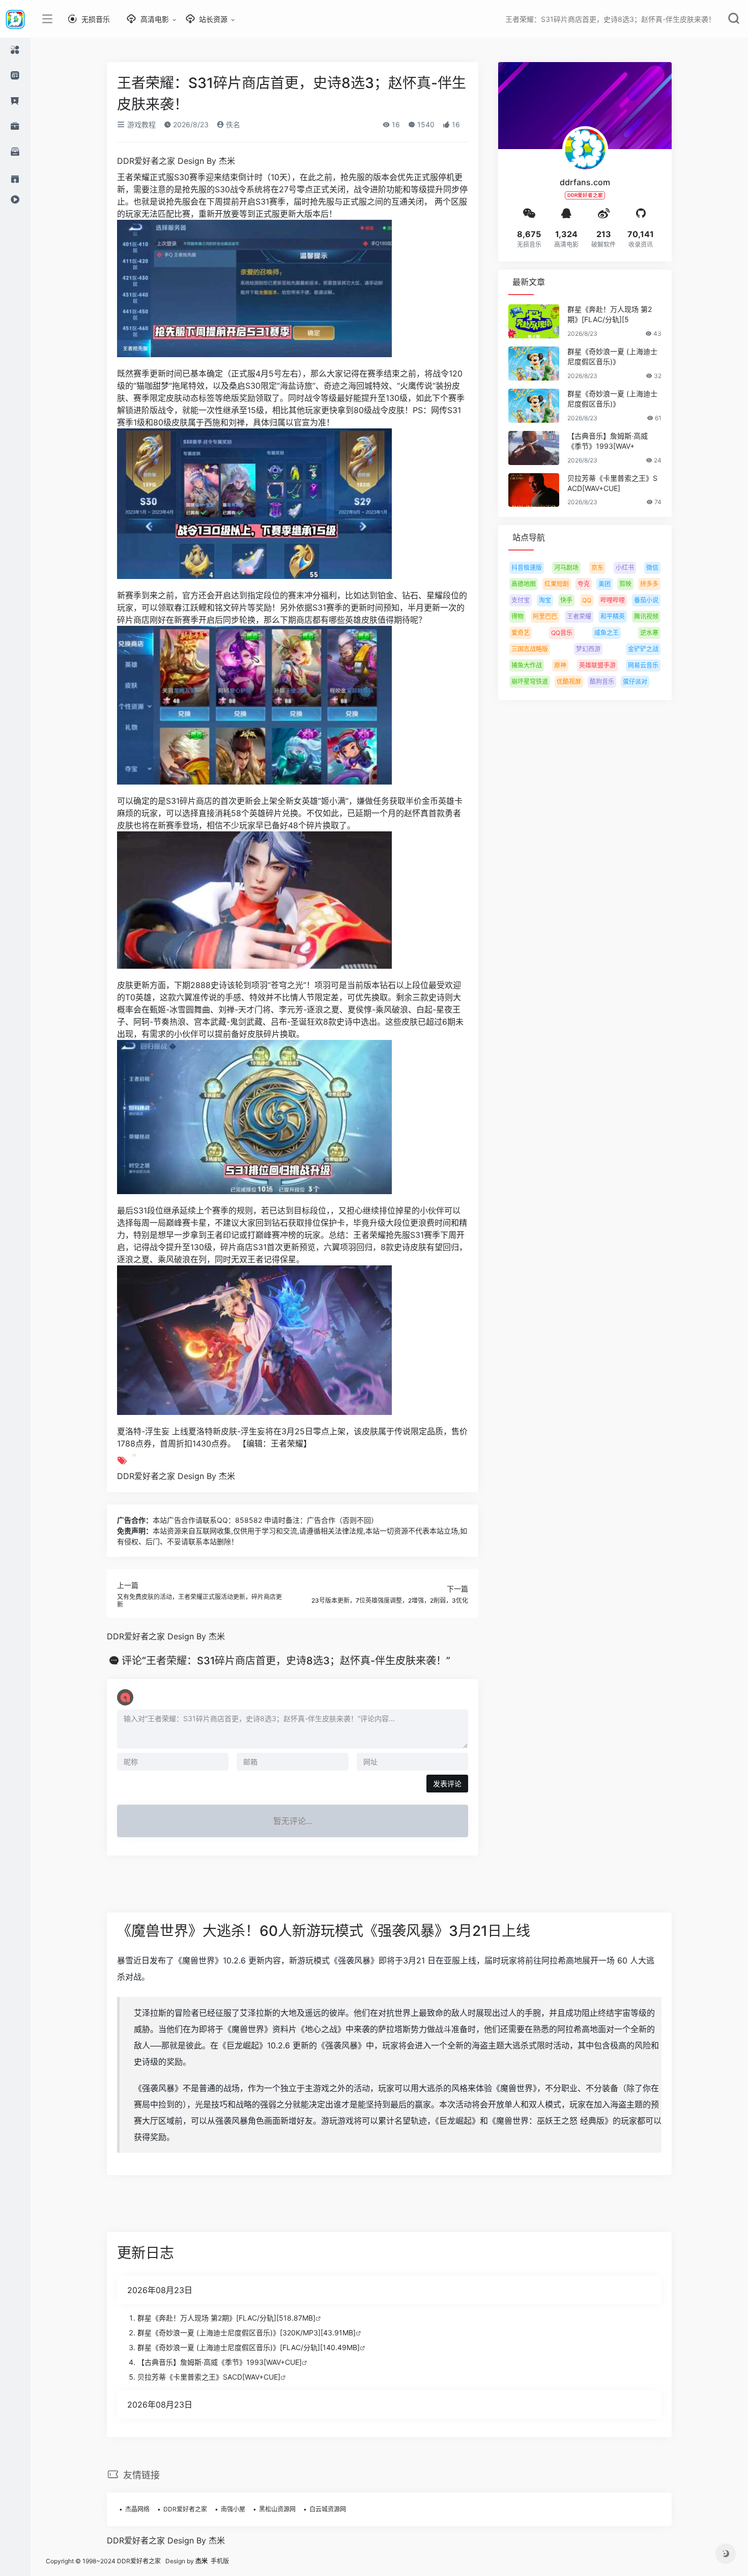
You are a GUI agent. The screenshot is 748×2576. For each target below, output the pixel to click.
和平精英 (613, 616)
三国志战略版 (530, 649)
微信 (652, 568)
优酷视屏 (569, 682)
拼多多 (649, 584)
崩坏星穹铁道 (530, 682)
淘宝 (545, 600)
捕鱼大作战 (527, 665)
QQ (587, 600)
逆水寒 (649, 633)
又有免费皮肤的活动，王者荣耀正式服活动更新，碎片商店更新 (199, 1600)
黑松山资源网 (277, 2509)
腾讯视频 (646, 616)
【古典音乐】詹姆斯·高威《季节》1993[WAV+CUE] (220, 2362)
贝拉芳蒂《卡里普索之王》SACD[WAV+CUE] (612, 483)
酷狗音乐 (602, 682)
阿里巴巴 (545, 616)
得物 (517, 616)
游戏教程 (140, 124)
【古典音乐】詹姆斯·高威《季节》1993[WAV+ (608, 441)
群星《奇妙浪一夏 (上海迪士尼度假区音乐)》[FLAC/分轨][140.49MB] (249, 2347)
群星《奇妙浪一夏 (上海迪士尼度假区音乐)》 (612, 356)
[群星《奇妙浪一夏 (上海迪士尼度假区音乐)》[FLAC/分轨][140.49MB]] (534, 406)
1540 (425, 124)
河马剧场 (566, 568)
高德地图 (524, 584)
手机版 (220, 2561)
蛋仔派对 (635, 682)
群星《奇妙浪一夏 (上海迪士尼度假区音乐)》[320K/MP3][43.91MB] (247, 2333)
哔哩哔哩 (613, 600)
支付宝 (521, 600)
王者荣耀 (579, 616)
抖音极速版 (527, 568)
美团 (605, 584)
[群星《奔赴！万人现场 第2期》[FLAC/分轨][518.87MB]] (534, 321)
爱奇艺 (521, 633)
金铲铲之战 (643, 649)
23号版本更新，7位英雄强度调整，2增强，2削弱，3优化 (390, 1600)
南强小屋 (233, 2509)
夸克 (584, 584)
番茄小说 (646, 600)
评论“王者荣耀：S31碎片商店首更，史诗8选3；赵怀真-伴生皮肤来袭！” (286, 1661)
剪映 (625, 584)
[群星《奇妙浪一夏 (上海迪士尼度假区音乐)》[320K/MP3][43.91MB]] (534, 364)
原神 (560, 665)
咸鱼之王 (607, 633)
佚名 (232, 124)
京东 (597, 568)
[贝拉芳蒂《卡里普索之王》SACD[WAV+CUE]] (534, 490)
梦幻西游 (588, 649)
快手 (566, 600)
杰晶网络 (137, 2509)
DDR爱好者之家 (185, 2509)
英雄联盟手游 (597, 665)
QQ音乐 (562, 633)
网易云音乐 (643, 665)
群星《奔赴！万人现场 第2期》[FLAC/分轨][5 (610, 314)
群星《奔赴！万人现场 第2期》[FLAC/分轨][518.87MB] (226, 2318)
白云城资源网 (328, 2509)
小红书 (625, 568)
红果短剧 (557, 584)
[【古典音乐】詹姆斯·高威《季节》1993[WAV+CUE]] (534, 448)
